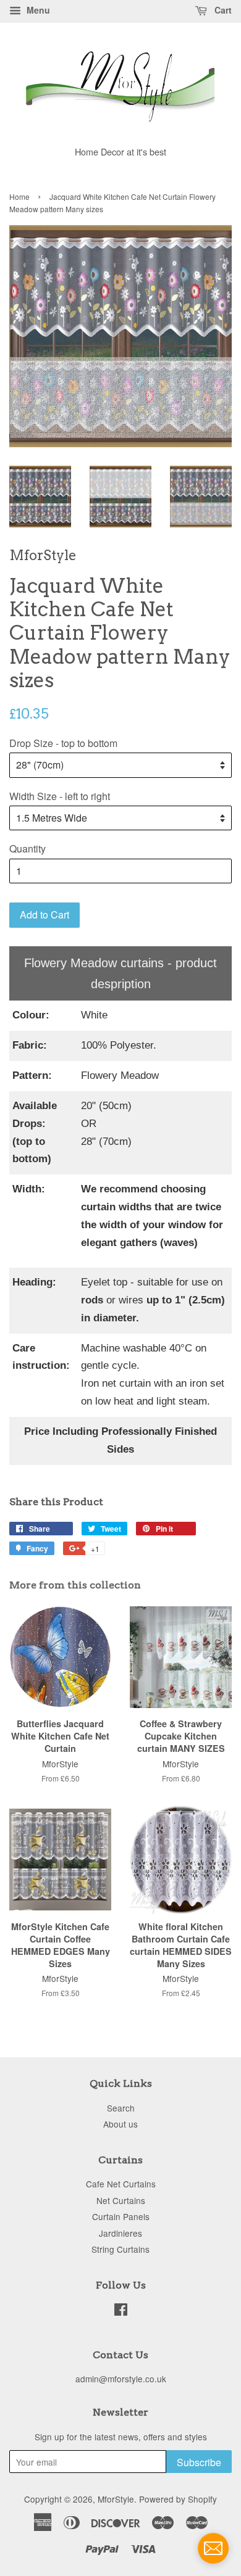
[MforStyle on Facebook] (121, 2311)
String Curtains (120, 2249)
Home (19, 196)
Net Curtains (121, 2200)
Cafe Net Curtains (121, 2184)
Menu (37, 10)
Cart (222, 10)
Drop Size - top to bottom (63, 743)
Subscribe (199, 2462)
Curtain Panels (121, 2216)
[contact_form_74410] (213, 2548)
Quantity (27, 848)
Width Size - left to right (60, 796)
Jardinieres (120, 2233)
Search (121, 2108)
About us (120, 2124)
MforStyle (116, 2499)
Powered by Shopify (178, 2499)
